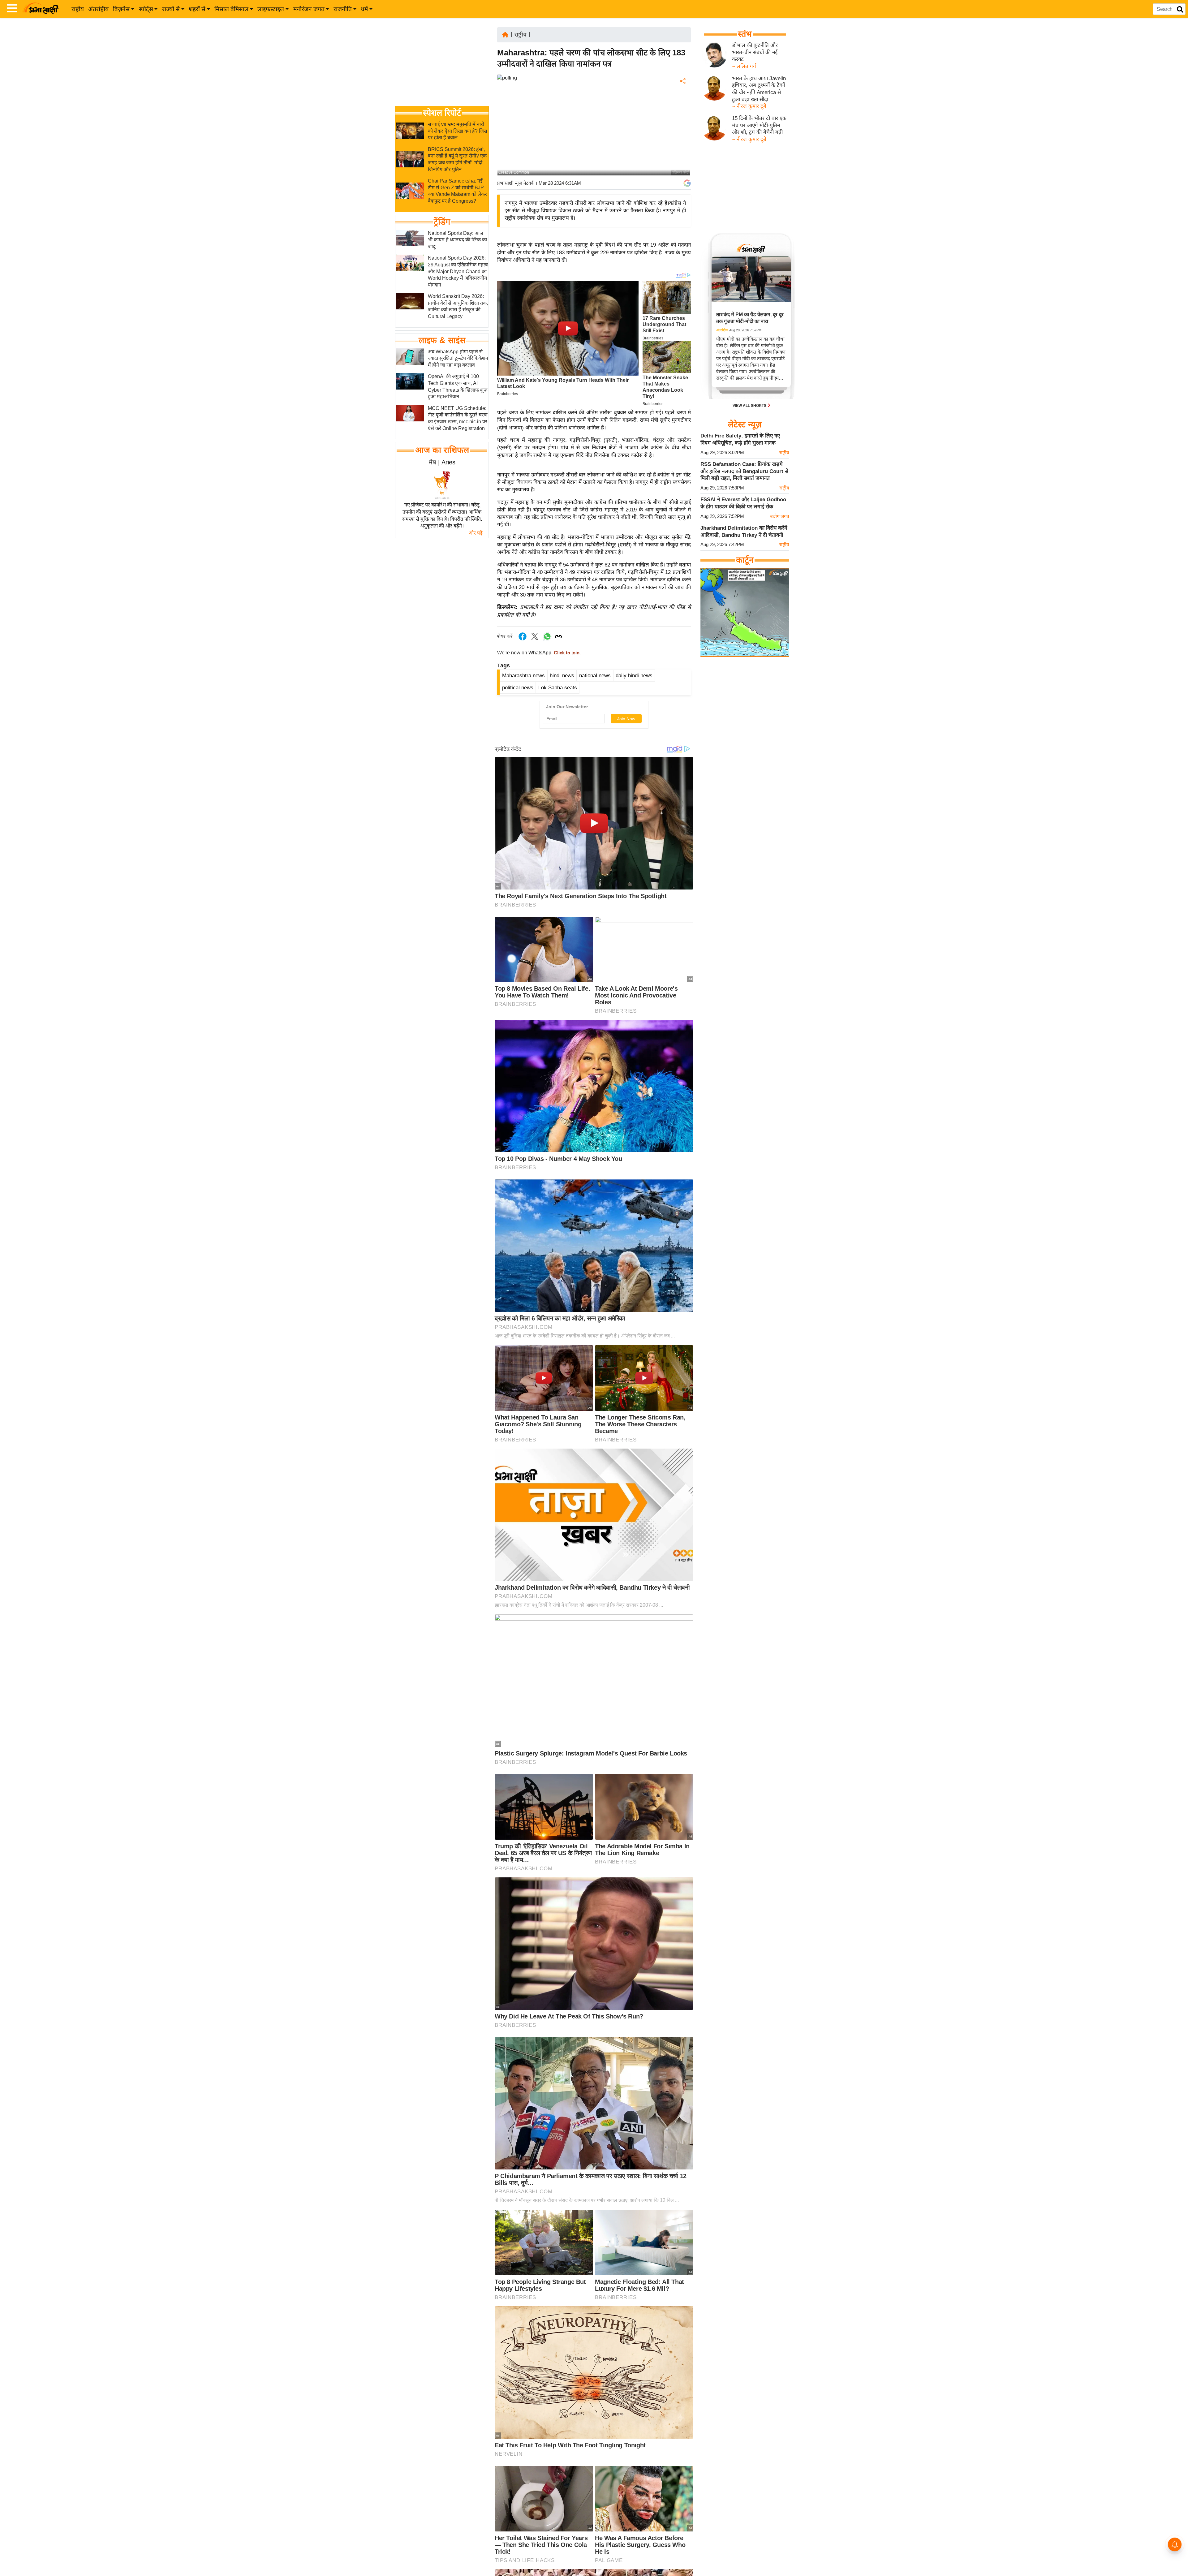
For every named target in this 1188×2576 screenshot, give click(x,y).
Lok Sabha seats (558, 688)
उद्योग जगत (780, 516)
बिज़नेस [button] (121, 9)
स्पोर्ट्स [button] (146, 9)
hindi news (562, 676)
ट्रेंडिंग (442, 222)
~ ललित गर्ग (744, 66)
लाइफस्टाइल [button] (271, 9)
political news (518, 688)
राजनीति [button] (343, 9)
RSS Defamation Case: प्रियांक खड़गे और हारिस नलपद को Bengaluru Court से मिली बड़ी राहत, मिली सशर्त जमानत (744, 471)
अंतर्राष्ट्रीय (98, 9)
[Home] (505, 34)
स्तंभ (745, 34)
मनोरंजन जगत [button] (309, 9)
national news (595, 676)
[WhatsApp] (682, 127)
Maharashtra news (523, 676)
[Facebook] (682, 100)
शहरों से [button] (197, 9)
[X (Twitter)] (682, 113)
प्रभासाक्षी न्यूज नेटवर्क (516, 183)
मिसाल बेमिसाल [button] (231, 9)
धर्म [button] (364, 9)
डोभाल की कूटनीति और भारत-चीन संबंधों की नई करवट (755, 52)
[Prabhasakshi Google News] (687, 183)
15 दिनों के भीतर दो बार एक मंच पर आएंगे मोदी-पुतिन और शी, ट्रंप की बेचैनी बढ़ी (759, 125)
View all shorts (750, 406)
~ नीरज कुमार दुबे (749, 106)
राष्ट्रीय (78, 9)
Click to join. (567, 653)
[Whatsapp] (547, 640)
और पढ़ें (476, 533)
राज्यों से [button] (171, 9)
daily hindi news (634, 676)
